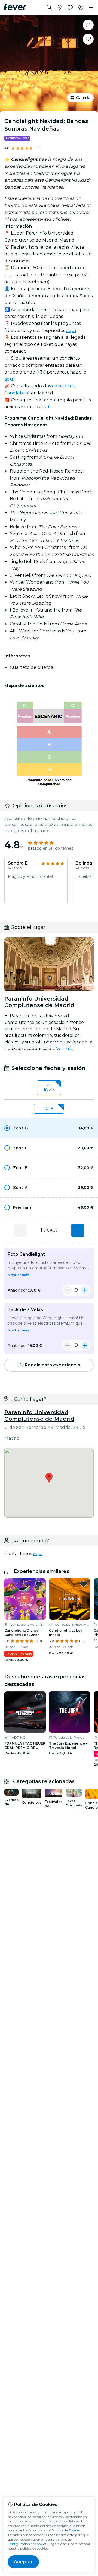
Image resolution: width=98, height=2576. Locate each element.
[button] (49, 1128)
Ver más (65, 1048)
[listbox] (49, 1088)
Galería (83, 98)
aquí (71, 330)
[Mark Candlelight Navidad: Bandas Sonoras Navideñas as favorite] (88, 39)
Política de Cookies (66, 2530)
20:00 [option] (49, 1109)
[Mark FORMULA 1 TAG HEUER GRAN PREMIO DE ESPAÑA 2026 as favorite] (39, 1697)
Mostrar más (18, 1275)
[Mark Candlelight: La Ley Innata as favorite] (84, 1584)
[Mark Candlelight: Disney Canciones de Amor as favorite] (39, 1584)
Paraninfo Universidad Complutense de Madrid (39, 1416)
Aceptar (23, 2562)
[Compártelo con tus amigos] (88, 25)
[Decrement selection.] (20, 1230)
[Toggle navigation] (91, 8)
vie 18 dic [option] (49, 1087)
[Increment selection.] (78, 1230)
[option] (49, 1128)
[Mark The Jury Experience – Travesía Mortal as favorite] (84, 1697)
